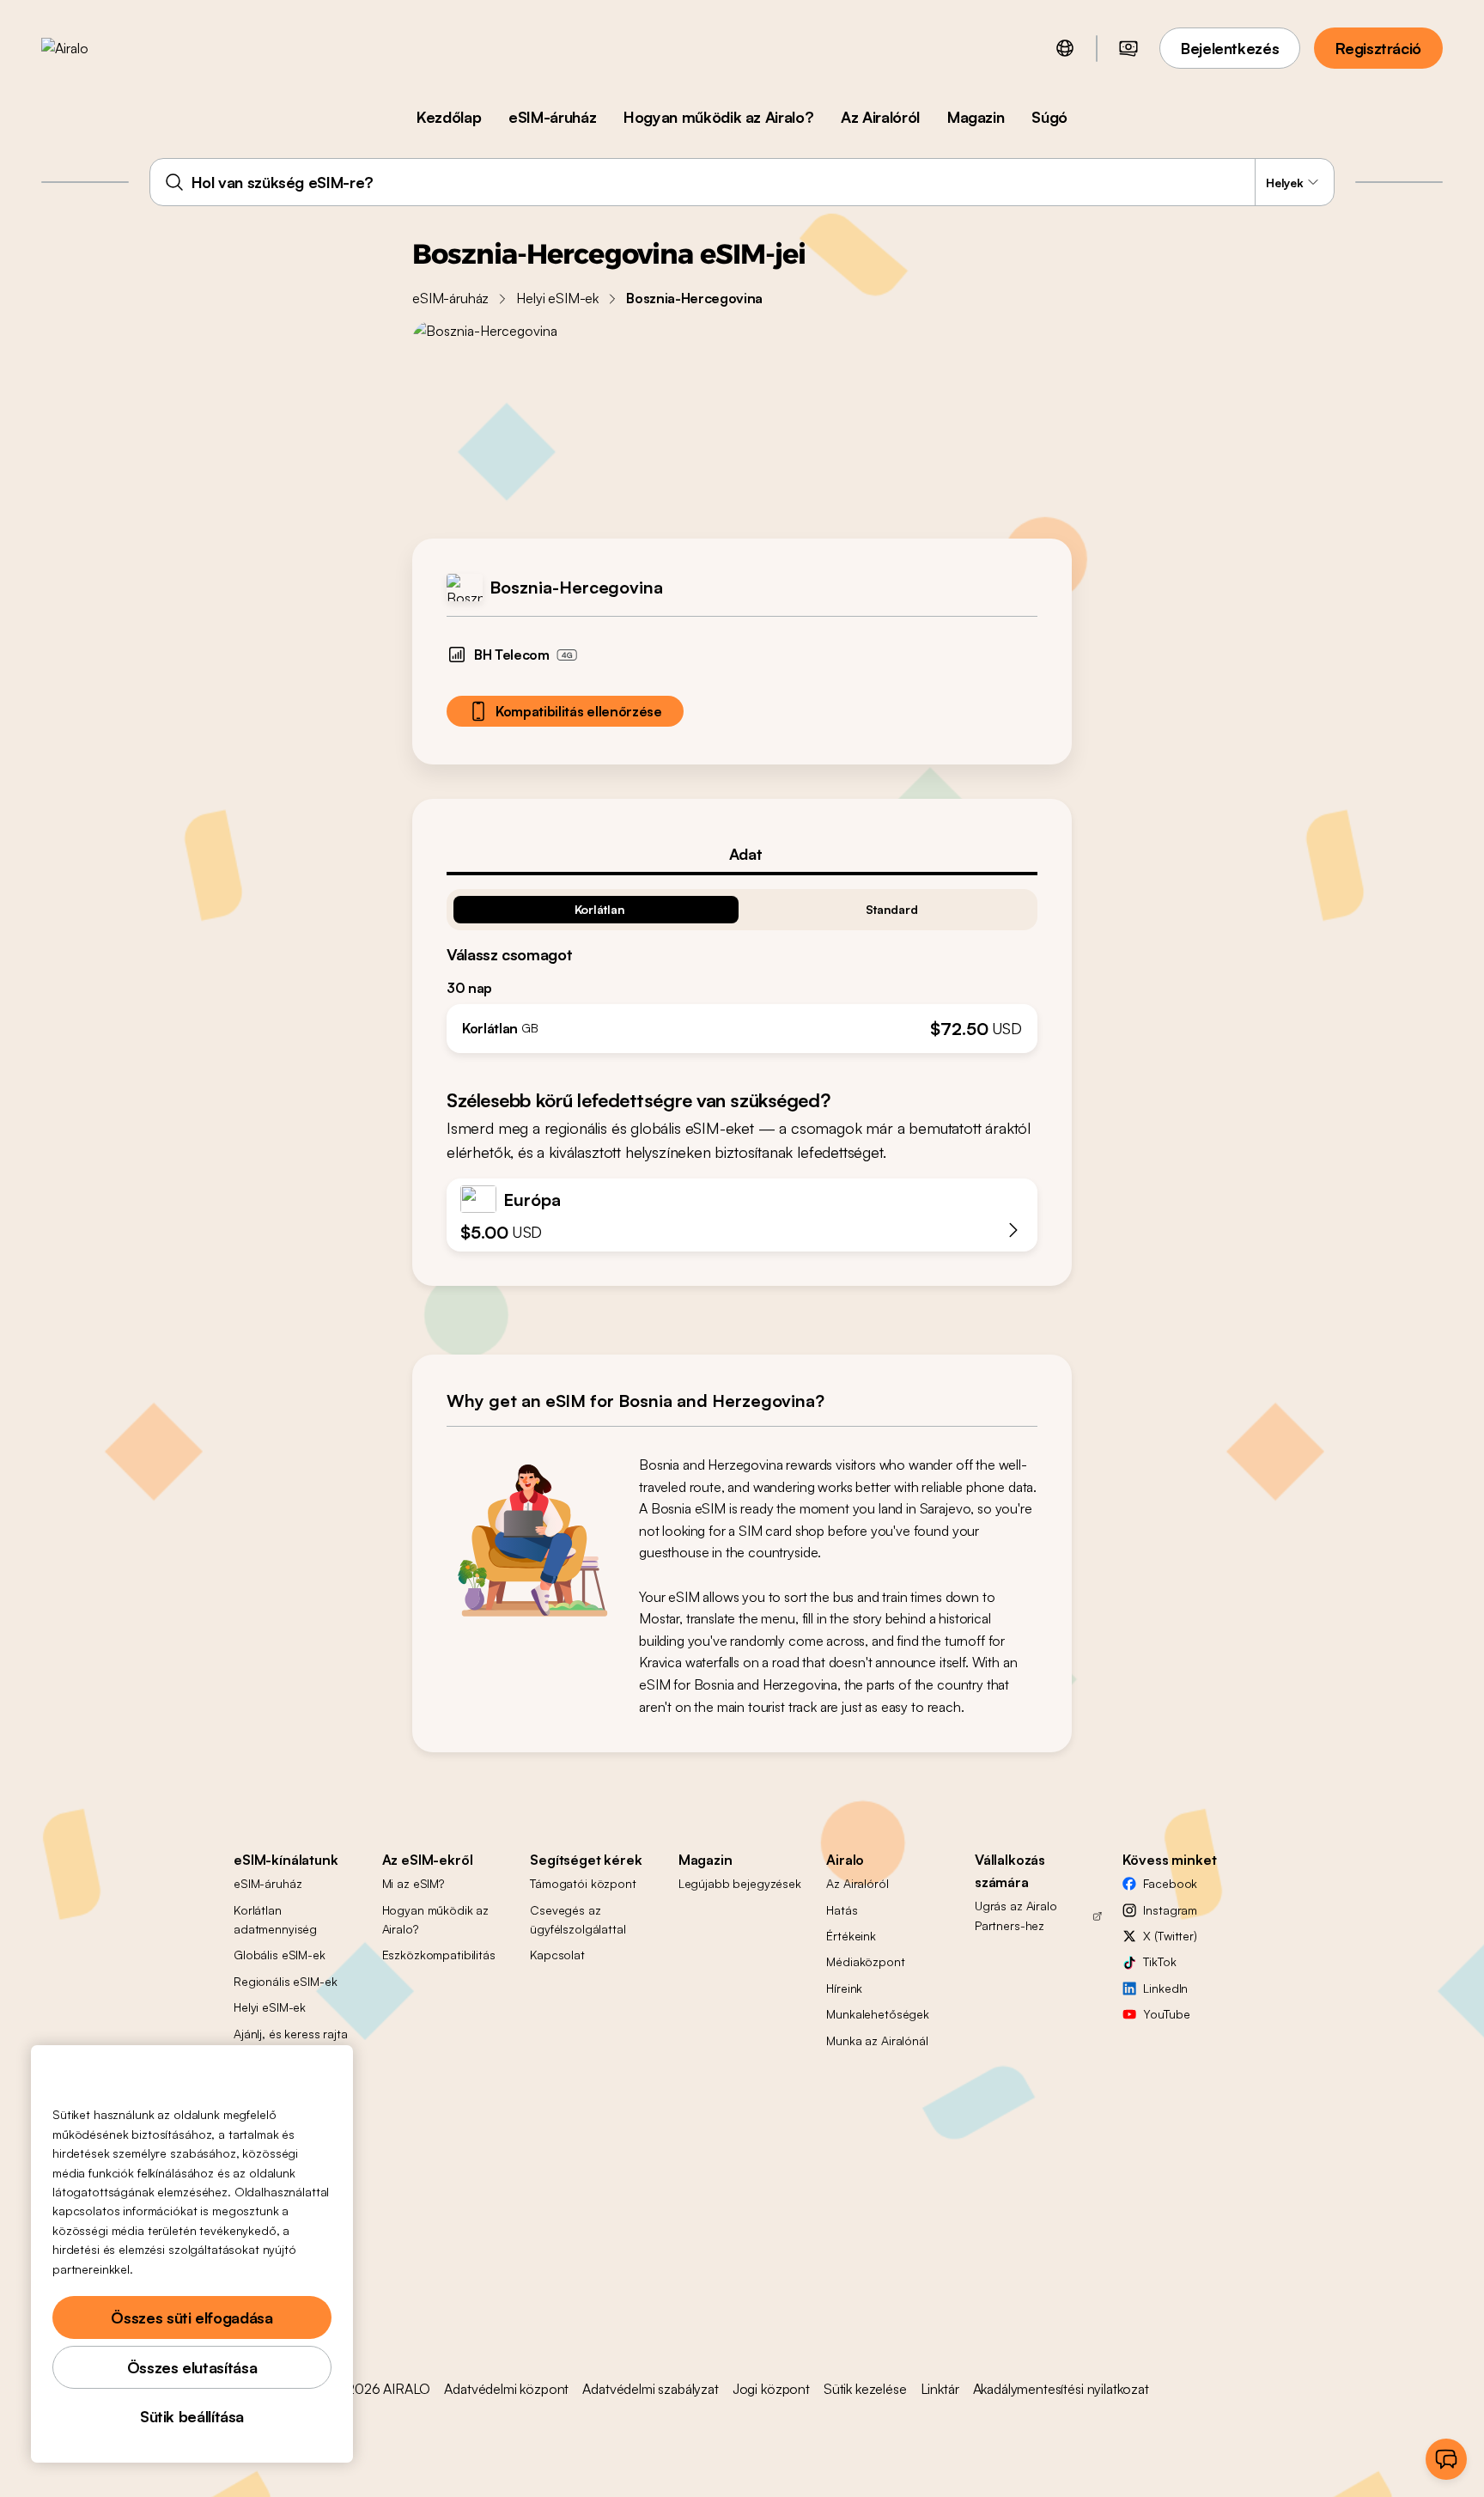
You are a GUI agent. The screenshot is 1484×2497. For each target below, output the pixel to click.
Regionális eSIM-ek (285, 1981)
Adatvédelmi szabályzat (650, 2389)
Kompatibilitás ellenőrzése (579, 711)
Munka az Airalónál (877, 2040)
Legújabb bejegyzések (740, 1883)
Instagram (1170, 1910)
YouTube (1166, 2014)
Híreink (844, 1988)
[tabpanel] (742, 964)
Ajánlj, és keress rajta (291, 2034)
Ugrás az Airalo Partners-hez (1016, 1915)
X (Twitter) (1170, 1936)
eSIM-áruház (552, 117)
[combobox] (742, 182)
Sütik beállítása (192, 2416)
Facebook (1170, 1883)
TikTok (1159, 1961)
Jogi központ (771, 2389)
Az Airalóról (880, 117)
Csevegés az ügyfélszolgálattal (578, 1919)
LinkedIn (1165, 1988)
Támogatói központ (583, 1883)
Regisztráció (1378, 48)
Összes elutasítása (192, 2367)
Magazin (976, 117)
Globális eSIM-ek (280, 1955)
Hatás (842, 1910)
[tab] (742, 854)
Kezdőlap (449, 117)
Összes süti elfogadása (192, 2317)
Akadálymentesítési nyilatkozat (1061, 2389)
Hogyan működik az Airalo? (718, 117)
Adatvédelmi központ (506, 2389)
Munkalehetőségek (878, 2014)
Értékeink (851, 1936)
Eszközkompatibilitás (439, 1955)
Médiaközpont (865, 1961)
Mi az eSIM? (413, 1883)
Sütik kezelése (865, 2389)
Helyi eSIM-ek (557, 298)
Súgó (1049, 117)
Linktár (940, 2389)
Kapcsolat (557, 1955)
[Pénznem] (1128, 48)
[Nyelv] (1065, 48)
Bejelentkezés (1230, 48)
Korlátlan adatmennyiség (275, 1919)
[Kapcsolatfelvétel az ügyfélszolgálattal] (1446, 2459)
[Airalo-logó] (92, 48)
